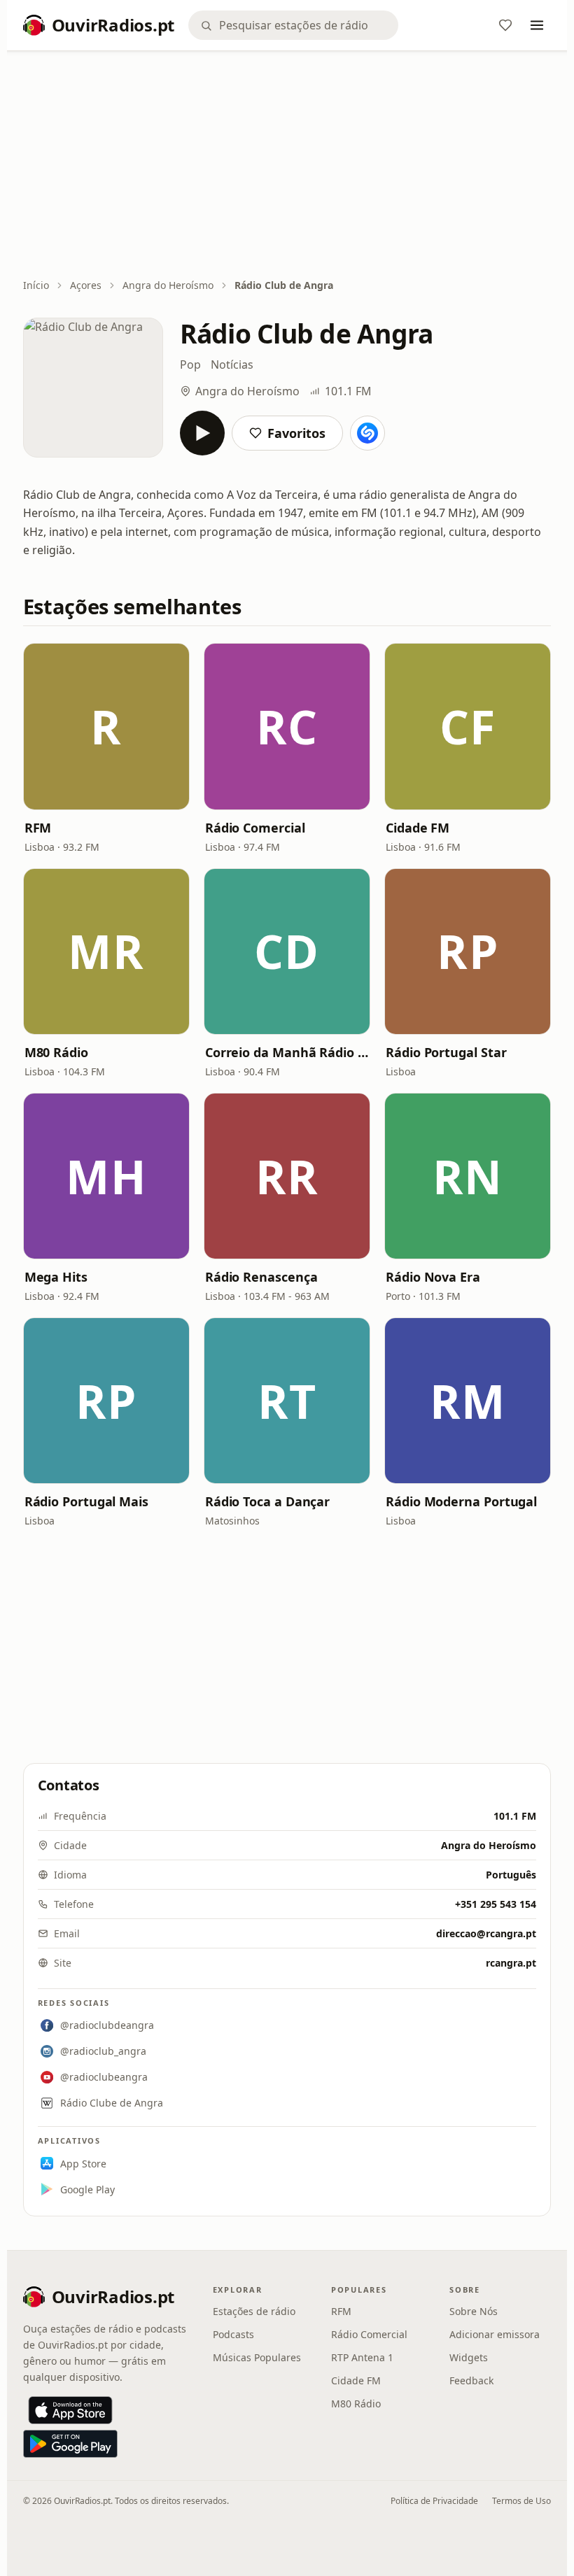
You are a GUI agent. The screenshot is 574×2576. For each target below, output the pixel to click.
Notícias (232, 365)
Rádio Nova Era (433, 1277)
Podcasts (233, 2334)
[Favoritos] (505, 25)
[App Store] (70, 2410)
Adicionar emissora (495, 2334)
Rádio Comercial (255, 828)
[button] (106, 726)
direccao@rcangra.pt (486, 1933)
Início (36, 285)
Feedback (471, 2380)
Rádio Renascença (261, 1277)
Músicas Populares (257, 2357)
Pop (190, 365)
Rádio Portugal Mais (86, 1501)
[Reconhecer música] (367, 433)
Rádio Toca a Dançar (267, 1501)
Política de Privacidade (434, 2501)
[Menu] (537, 25)
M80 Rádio (56, 1052)
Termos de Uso (521, 2501)
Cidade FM (418, 828)
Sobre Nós (474, 2311)
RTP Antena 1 (362, 2357)
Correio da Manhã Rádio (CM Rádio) (287, 1052)
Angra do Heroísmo (168, 285)
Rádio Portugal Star (446, 1052)
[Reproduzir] (202, 433)
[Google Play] (70, 2444)
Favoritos (296, 433)
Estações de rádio (254, 2311)
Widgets (469, 2357)
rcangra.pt (511, 1963)
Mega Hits (56, 1277)
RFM (38, 828)
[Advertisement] (287, 166)
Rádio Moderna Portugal (461, 1501)
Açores (86, 285)
